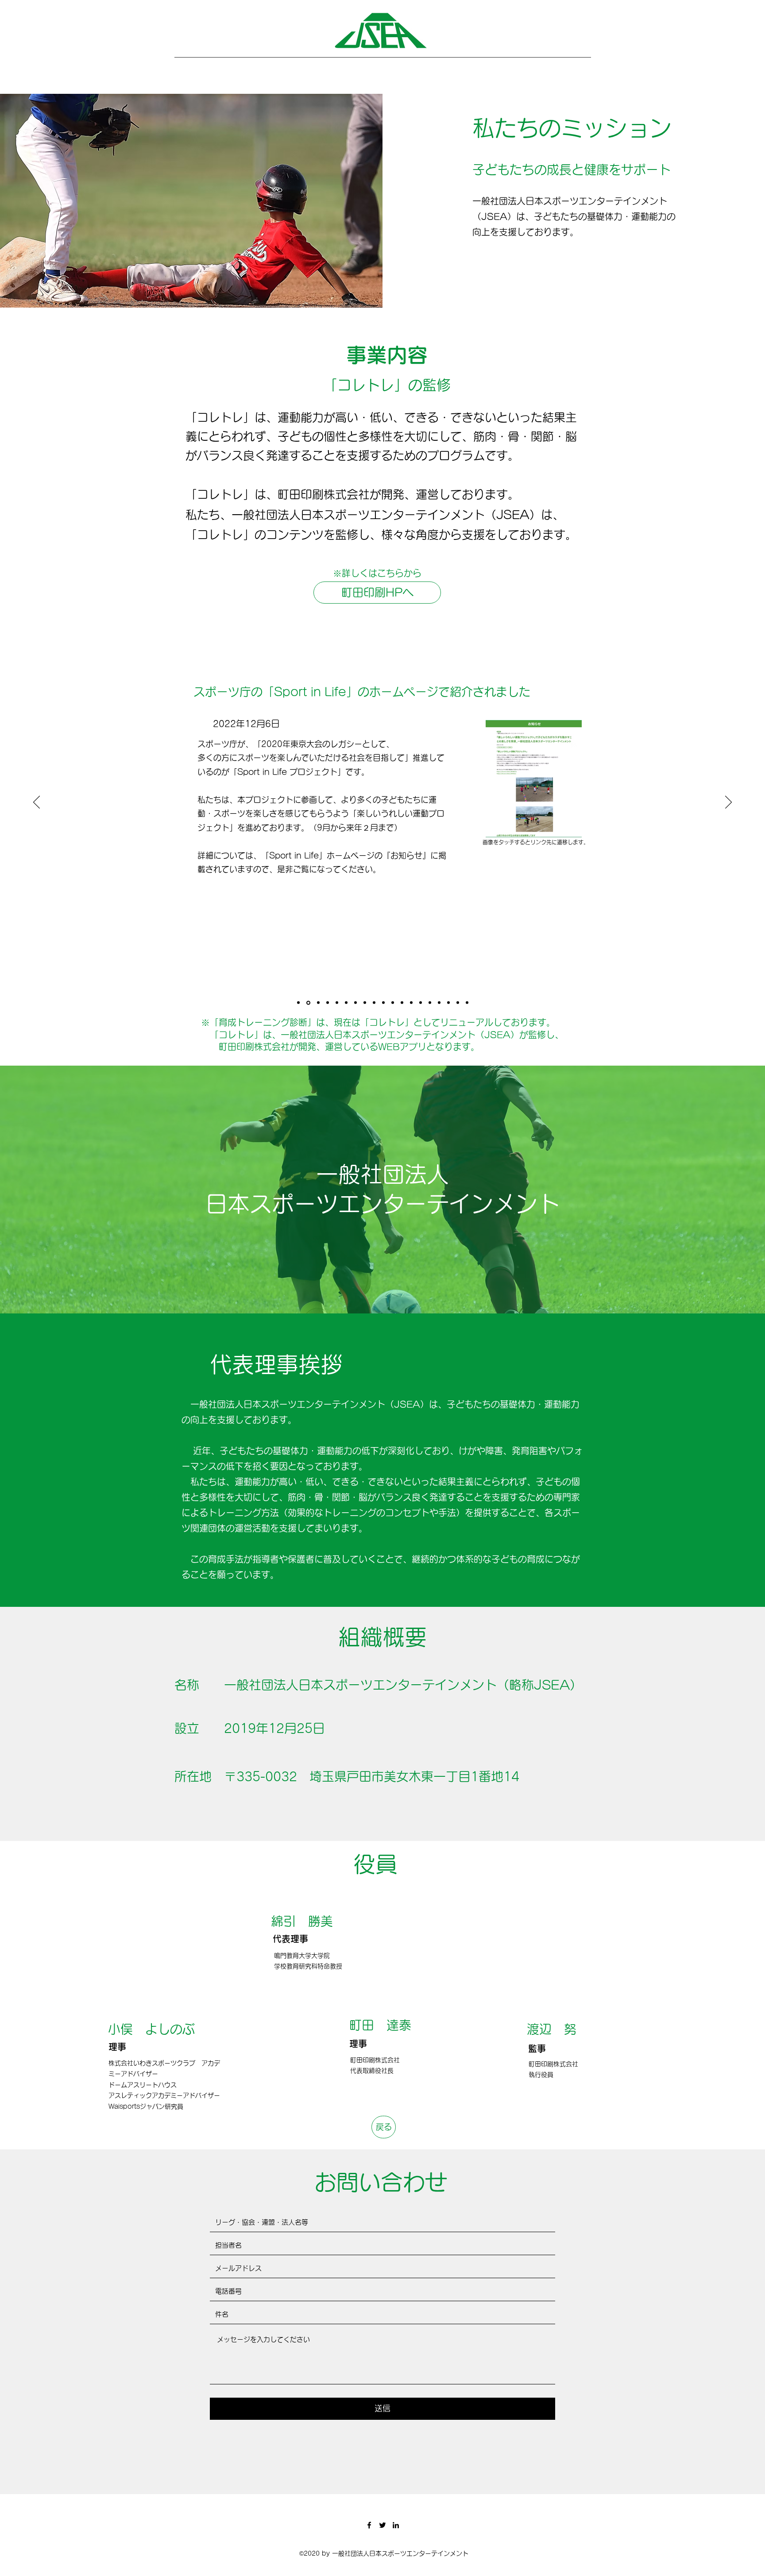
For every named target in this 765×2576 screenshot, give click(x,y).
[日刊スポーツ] (402, 1003)
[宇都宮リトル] (421, 1003)
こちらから (281, 897)
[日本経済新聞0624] (439, 1003)
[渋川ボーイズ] (383, 1003)
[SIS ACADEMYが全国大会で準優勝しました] (298, 1003)
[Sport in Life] (308, 1003)
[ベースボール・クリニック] (355, 1003)
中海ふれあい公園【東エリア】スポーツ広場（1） (312, 786)
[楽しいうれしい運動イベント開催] (318, 1003)
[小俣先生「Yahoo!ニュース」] (430, 1003)
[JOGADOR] (374, 1003)
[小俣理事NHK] (393, 1003)
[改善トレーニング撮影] (467, 1003)
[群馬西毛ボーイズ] (346, 1003)
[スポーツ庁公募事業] (337, 1003)
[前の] (37, 803)
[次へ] (728, 803)
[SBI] (365, 1003)
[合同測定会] (411, 1003)
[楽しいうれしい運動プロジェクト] (328, 1003)
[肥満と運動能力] (448, 1003)
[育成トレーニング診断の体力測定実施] (458, 1003)
